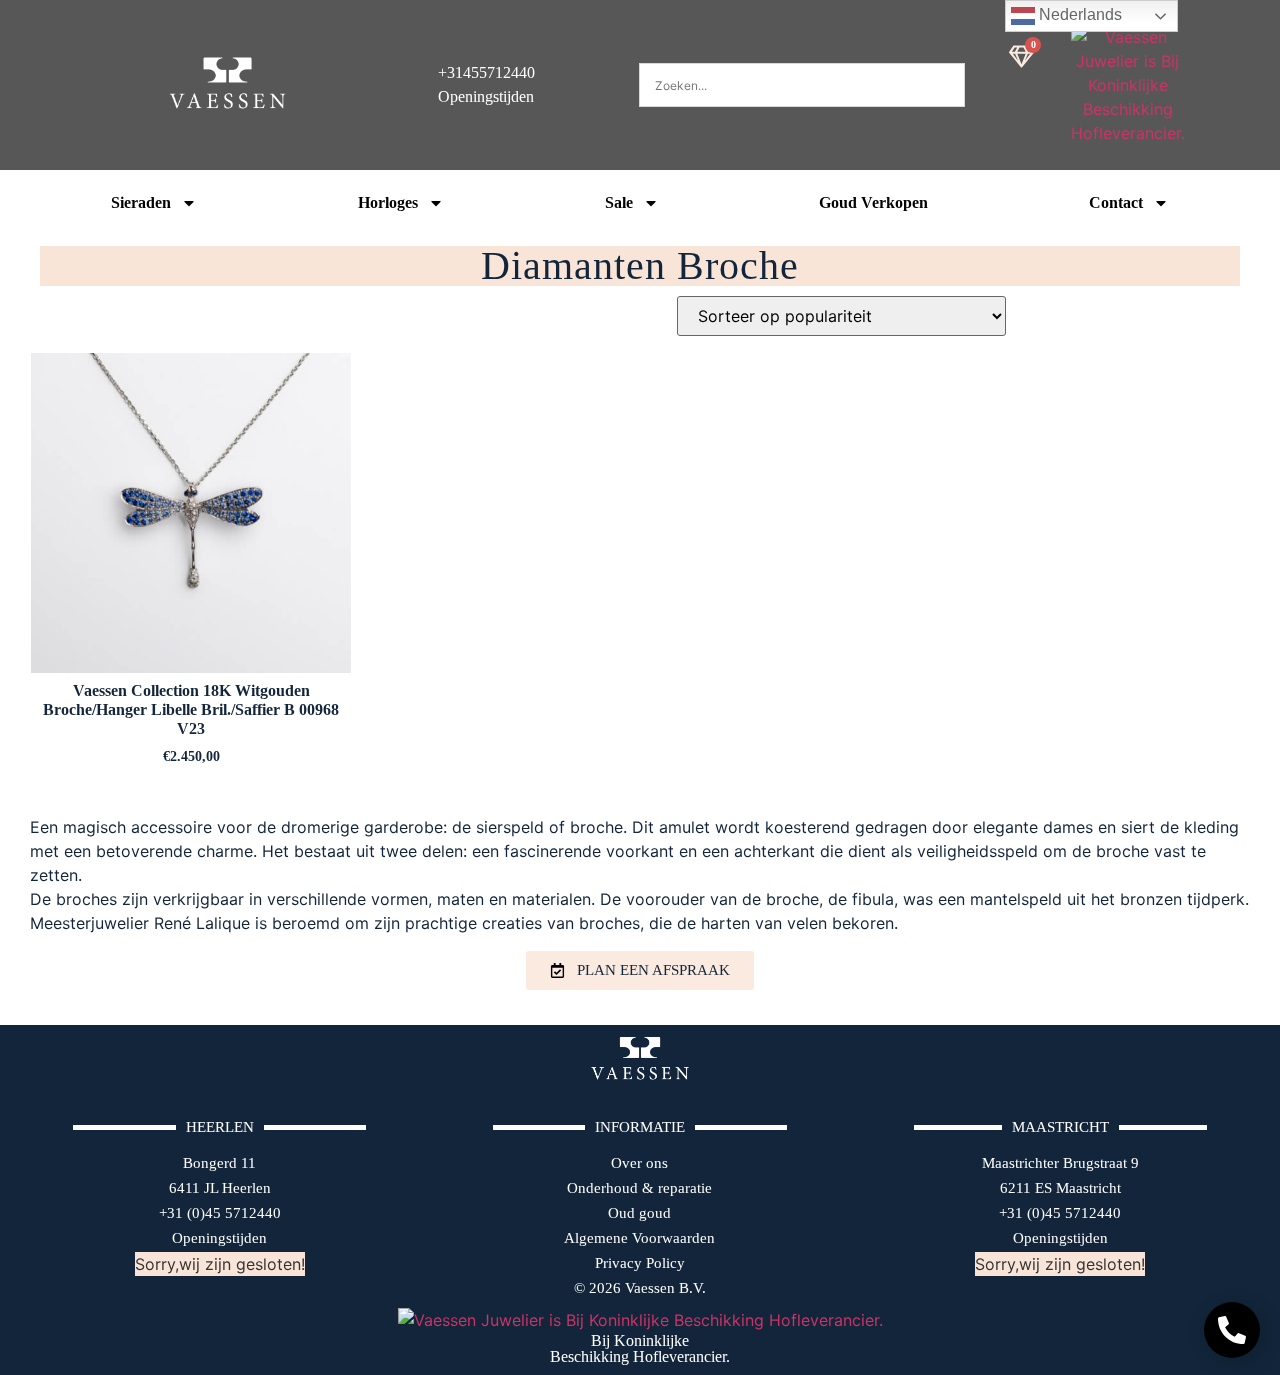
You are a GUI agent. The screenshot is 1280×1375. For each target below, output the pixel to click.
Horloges (388, 202)
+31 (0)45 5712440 (220, 1213)
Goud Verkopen (873, 202)
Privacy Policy (640, 1263)
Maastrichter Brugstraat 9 (1060, 1163)
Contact (1116, 202)
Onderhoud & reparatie (639, 1188)
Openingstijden (219, 1238)
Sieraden (141, 202)
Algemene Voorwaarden (639, 1238)
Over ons (639, 1163)
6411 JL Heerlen (220, 1188)
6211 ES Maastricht (1060, 1188)
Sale (619, 202)
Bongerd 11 (219, 1163)
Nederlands (1078, 14)
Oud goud (639, 1213)
